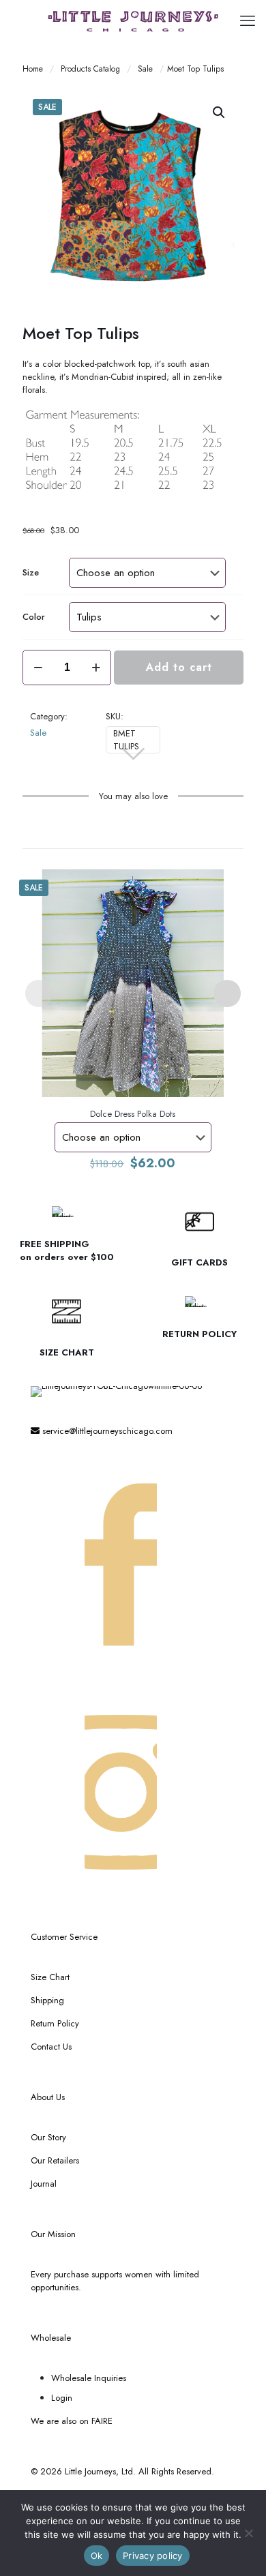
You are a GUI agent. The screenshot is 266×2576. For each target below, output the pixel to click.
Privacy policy (153, 2556)
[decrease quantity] (38, 668)
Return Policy (55, 2023)
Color (34, 617)
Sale (145, 69)
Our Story (48, 2137)
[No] (249, 2533)
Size (31, 572)
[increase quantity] (96, 668)
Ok (97, 2556)
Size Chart (50, 1977)
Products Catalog (90, 69)
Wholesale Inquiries (89, 2378)
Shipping (47, 2000)
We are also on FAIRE (72, 2421)
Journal (44, 2184)
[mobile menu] (248, 20)
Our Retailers (55, 2160)
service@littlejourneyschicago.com (106, 1431)
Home (33, 69)
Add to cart (179, 667)
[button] (220, 113)
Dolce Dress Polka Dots (133, 1114)
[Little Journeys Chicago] (133, 20)
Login (62, 2398)
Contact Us (51, 2047)
